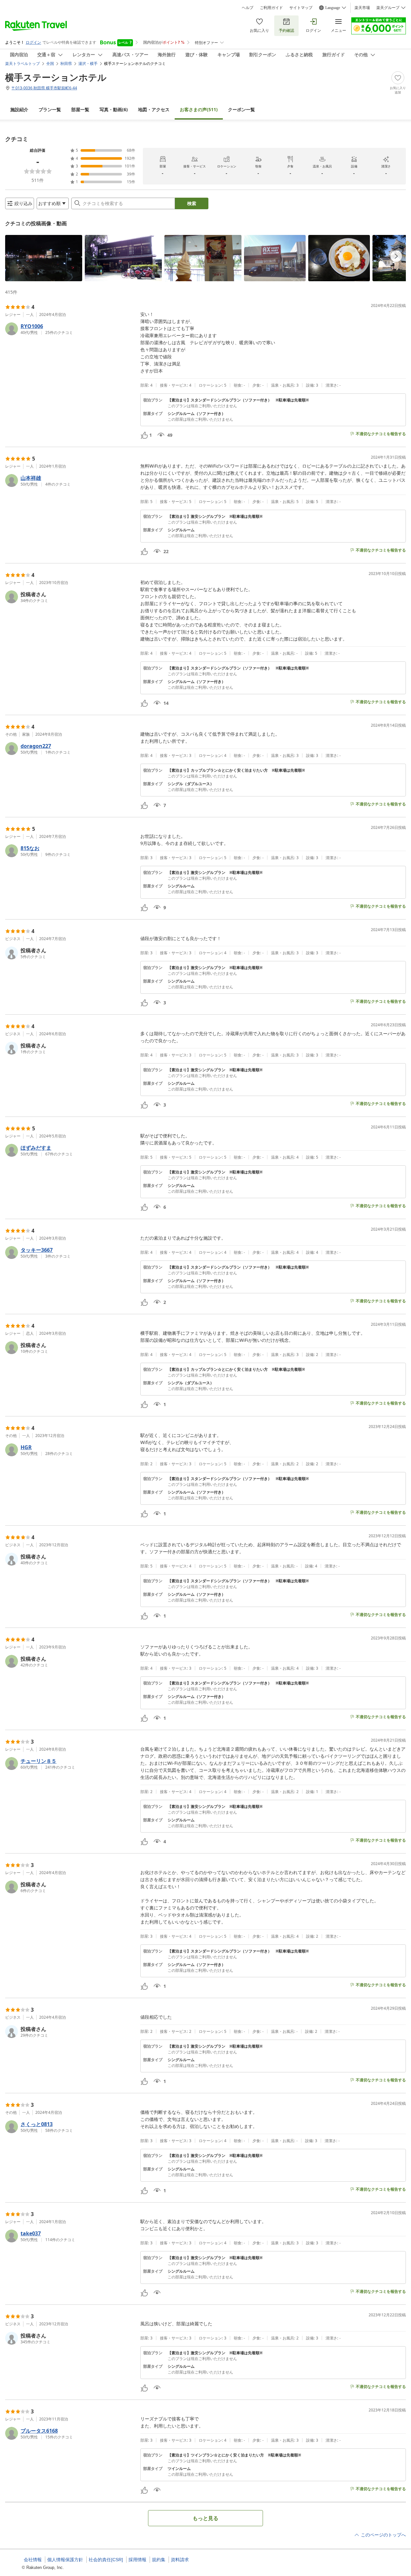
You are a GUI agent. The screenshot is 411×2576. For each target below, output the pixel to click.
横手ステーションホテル (56, 77)
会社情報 (33, 2560)
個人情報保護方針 (65, 2560)
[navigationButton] (396, 256)
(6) (114, 109)
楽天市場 (362, 8)
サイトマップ (301, 8)
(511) (199, 109)
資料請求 (180, 2560)
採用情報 (137, 2560)
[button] (44, 258)
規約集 (159, 2560)
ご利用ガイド (271, 8)
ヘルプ (248, 8)
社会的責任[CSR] (106, 2560)
